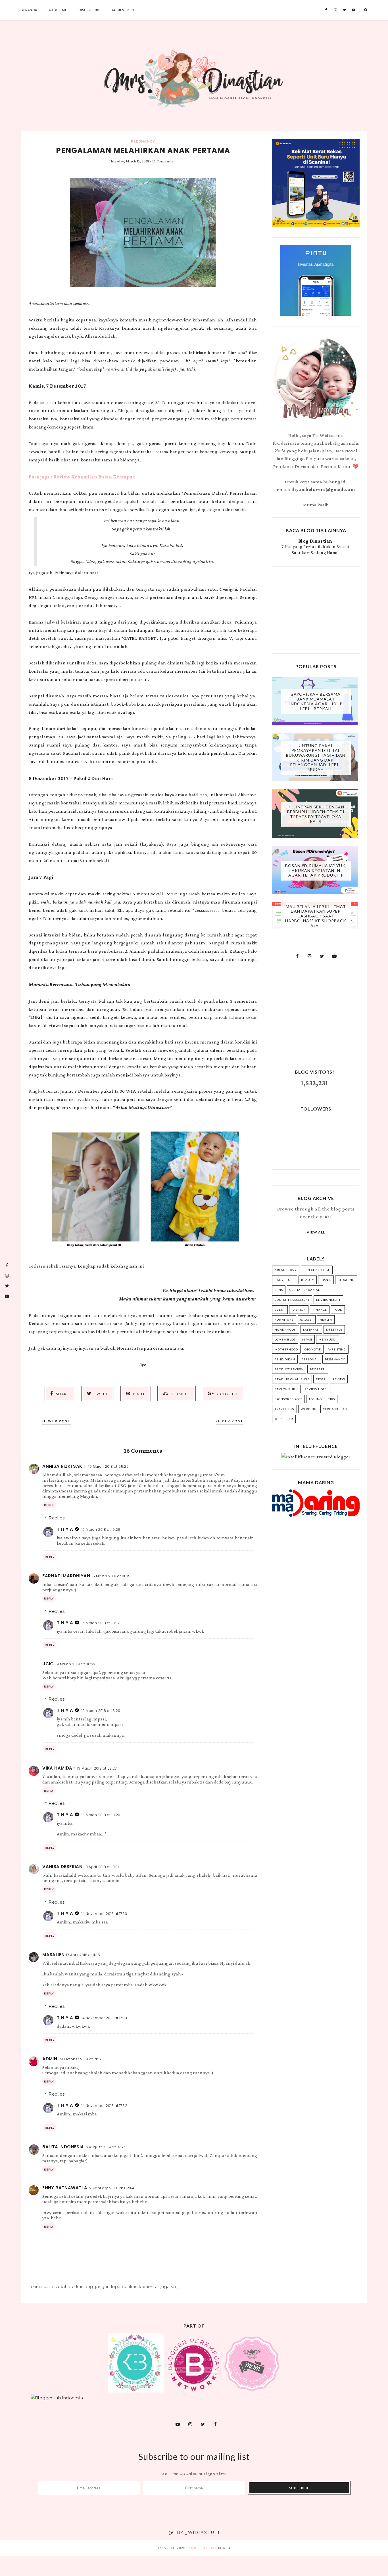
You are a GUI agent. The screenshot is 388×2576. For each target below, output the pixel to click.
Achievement (124, 10)
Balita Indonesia (63, 2147)
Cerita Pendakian (305, 1290)
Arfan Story (286, 1270)
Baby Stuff (285, 1280)
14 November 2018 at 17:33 (104, 1914)
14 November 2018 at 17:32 (104, 2106)
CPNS (279, 1290)
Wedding (309, 1409)
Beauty (308, 1280)
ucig (48, 1664)
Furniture (284, 1320)
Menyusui (328, 1339)
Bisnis (326, 1280)
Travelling (284, 1409)
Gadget (307, 1320)
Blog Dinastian (315, 541)
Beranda (29, 10)
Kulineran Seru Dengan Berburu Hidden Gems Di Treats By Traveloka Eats (316, 814)
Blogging (346, 1280)
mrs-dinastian (204, 2548)
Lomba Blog (285, 1339)
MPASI (307, 1339)
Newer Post (57, 1421)
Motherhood (286, 1349)
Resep (321, 1379)
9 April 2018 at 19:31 (102, 1867)
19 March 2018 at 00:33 (76, 1664)
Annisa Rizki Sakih (64, 1466)
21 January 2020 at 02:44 (112, 2188)
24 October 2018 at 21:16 (80, 2059)
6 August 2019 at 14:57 (105, 2147)
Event (280, 1310)
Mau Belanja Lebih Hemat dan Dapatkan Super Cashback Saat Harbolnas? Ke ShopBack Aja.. (316, 916)
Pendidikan (285, 1359)
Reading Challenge (292, 1379)
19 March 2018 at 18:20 (101, 1711)
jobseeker (284, 1419)
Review (339, 1379)
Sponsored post (288, 1399)
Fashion (299, 1310)
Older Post (230, 1421)
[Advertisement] (316, 609)
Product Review (289, 1369)
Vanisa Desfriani (63, 1867)
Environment (328, 1300)
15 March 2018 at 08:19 (111, 1576)
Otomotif (313, 1349)
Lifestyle (334, 1329)
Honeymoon (286, 1329)
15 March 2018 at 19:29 (101, 1529)
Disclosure (89, 10)
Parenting (337, 1349)
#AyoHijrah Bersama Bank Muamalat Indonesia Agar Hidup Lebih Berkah (316, 701)
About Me (58, 10)
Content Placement (292, 1300)
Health (326, 1320)
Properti (318, 1369)
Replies (57, 1518)
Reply (49, 1505)
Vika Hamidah (59, 1768)
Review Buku (286, 1389)
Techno (315, 1399)
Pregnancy (143, 141)
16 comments (163, 161)
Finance (320, 1310)
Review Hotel (316, 1389)
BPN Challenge (317, 1270)
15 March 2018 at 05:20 (109, 1466)
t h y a (65, 1529)
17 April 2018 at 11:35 (83, 1955)
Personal (310, 1359)
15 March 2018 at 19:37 (101, 1623)
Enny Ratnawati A (65, 2188)
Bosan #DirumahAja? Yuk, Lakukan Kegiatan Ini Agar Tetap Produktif (316, 870)
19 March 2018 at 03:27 (97, 1768)
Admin (50, 2059)
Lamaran (311, 1329)
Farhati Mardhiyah (66, 1576)
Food (338, 1310)
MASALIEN (53, 1955)
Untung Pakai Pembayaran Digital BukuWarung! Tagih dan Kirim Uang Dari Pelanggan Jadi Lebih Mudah (316, 758)
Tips (332, 1399)
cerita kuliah (335, 1409)
